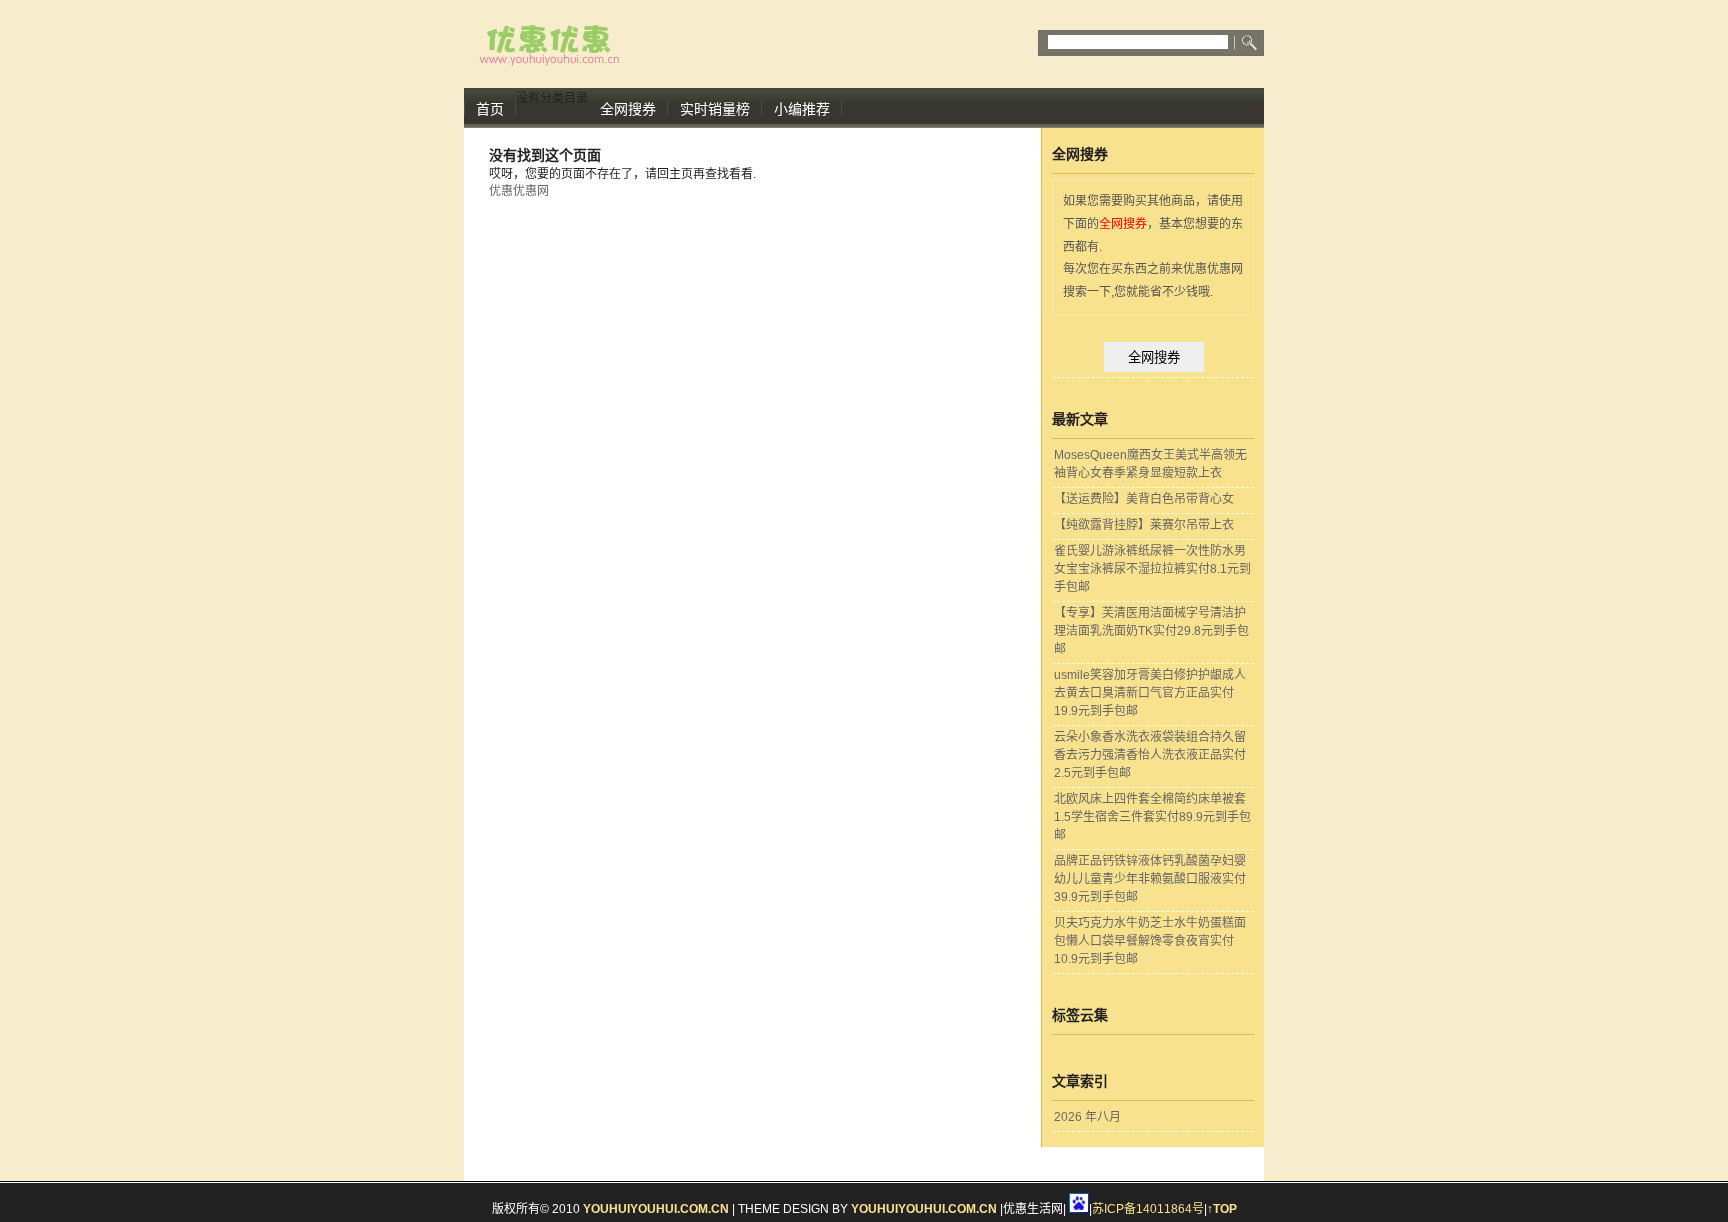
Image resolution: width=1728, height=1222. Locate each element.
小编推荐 (802, 109)
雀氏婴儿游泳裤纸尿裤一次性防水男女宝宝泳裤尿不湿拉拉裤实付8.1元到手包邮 (1152, 569)
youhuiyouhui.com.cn (656, 1209)
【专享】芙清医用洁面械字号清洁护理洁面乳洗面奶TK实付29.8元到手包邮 (1151, 631)
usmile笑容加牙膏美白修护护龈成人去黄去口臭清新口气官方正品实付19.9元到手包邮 (1150, 693)
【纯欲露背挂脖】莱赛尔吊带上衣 (1144, 525)
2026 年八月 (1087, 1117)
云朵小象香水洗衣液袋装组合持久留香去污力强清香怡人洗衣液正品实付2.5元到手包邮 (1150, 755)
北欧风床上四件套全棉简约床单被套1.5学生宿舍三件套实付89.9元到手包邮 (1152, 817)
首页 (490, 109)
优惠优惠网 (519, 191)
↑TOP (1222, 1209)
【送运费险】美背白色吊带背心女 (1144, 499)
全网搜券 (628, 109)
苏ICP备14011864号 (1148, 1209)
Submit (1251, 43)
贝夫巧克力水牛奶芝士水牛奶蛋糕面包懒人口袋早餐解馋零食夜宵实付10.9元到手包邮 (1150, 941)
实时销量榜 (715, 109)
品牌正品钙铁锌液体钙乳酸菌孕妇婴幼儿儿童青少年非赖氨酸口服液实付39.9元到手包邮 (1150, 879)
